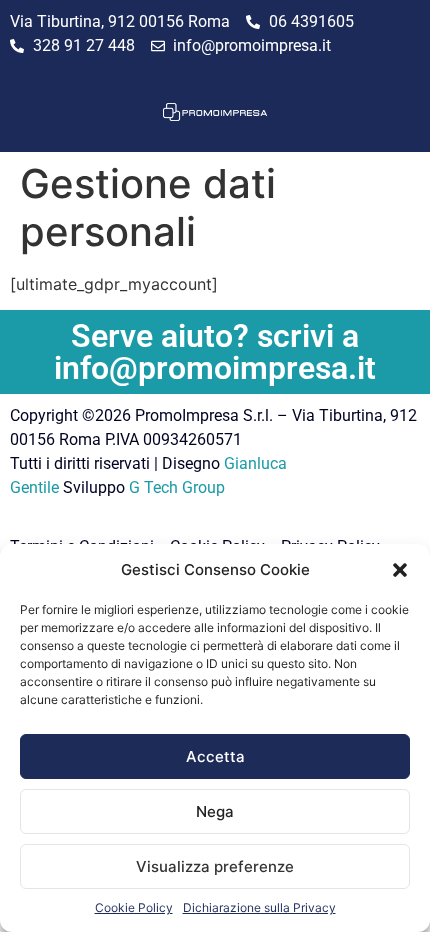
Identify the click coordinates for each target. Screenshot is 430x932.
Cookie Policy (134, 907)
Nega (215, 811)
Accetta (215, 756)
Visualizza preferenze (215, 866)
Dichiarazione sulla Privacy (259, 907)
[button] (400, 570)
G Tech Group (177, 487)
